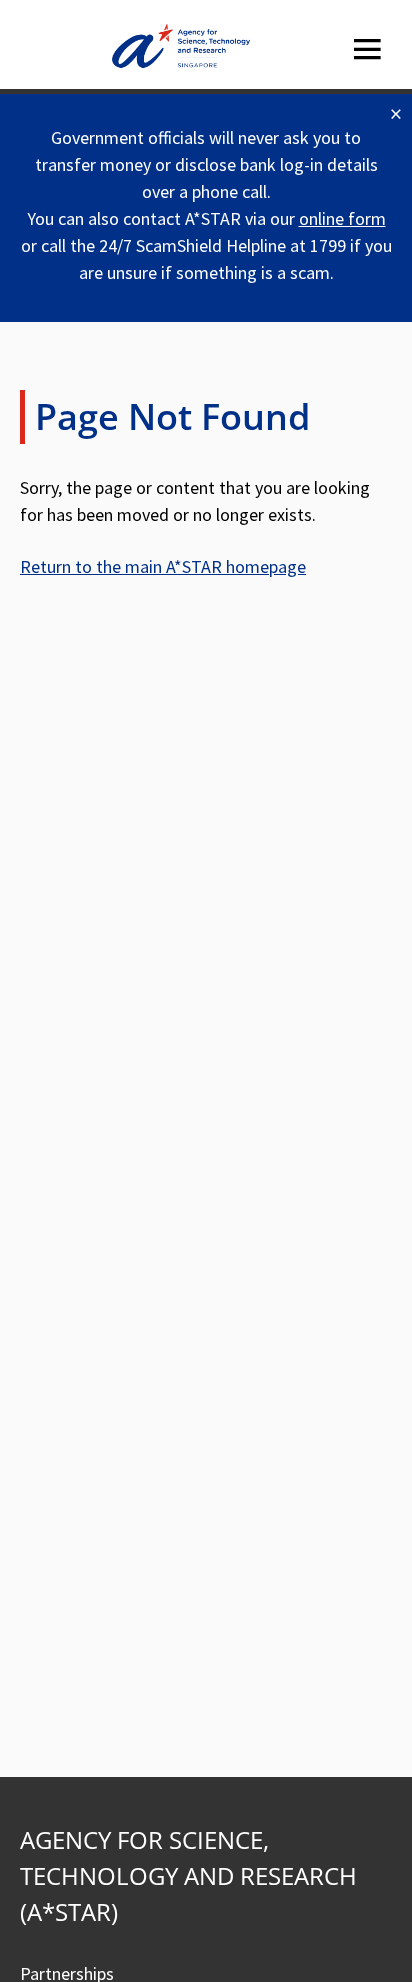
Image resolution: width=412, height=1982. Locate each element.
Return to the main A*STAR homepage (163, 566)
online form (342, 218)
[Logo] (181, 49)
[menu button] (367, 49)
